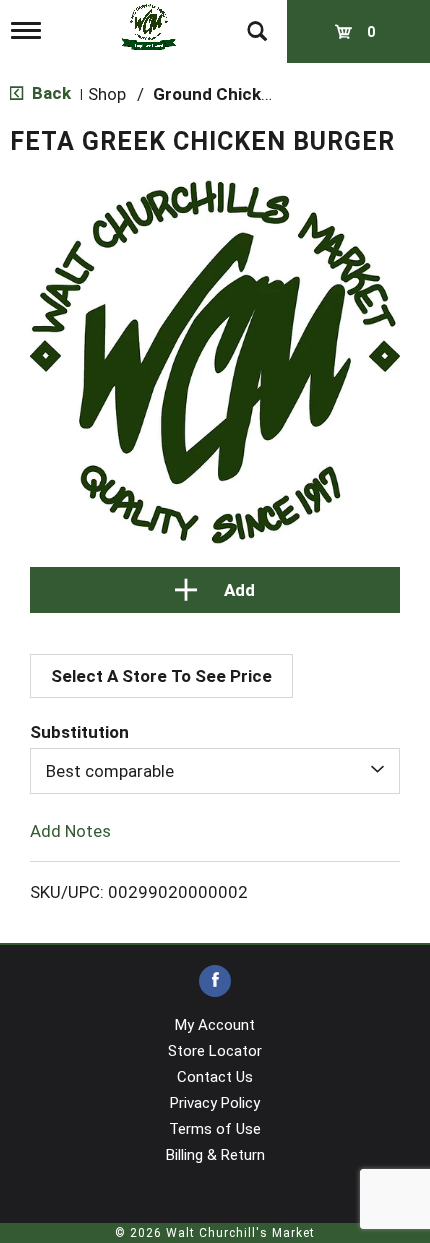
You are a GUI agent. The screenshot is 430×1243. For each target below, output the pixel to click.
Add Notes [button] (70, 831)
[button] (215, 590)
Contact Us (215, 1077)
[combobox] (215, 771)
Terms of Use (215, 1129)
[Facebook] (215, 981)
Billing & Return (215, 1155)
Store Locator (215, 1051)
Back (49, 93)
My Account (215, 1025)
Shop (107, 94)
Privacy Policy (215, 1103)
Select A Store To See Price (161, 676)
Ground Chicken (217, 94)
